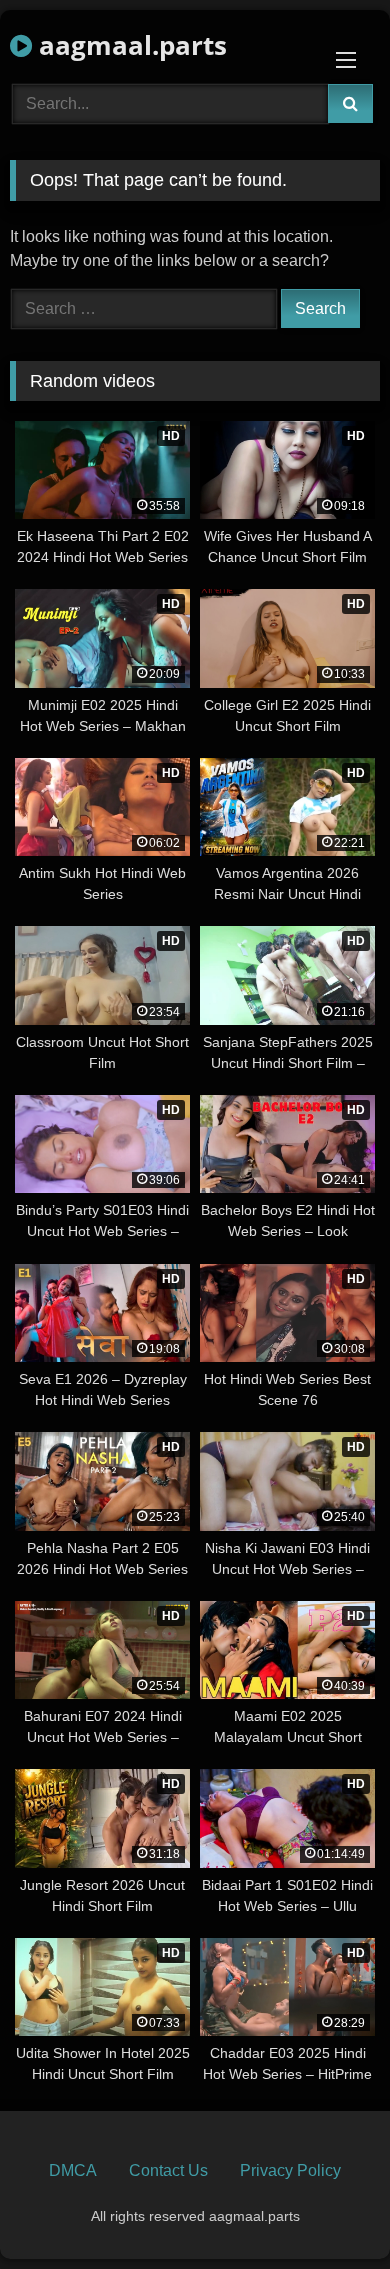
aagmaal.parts (129, 45)
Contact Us (168, 2170)
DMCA (73, 2170)
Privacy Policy (290, 2170)
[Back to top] (328, 2209)
